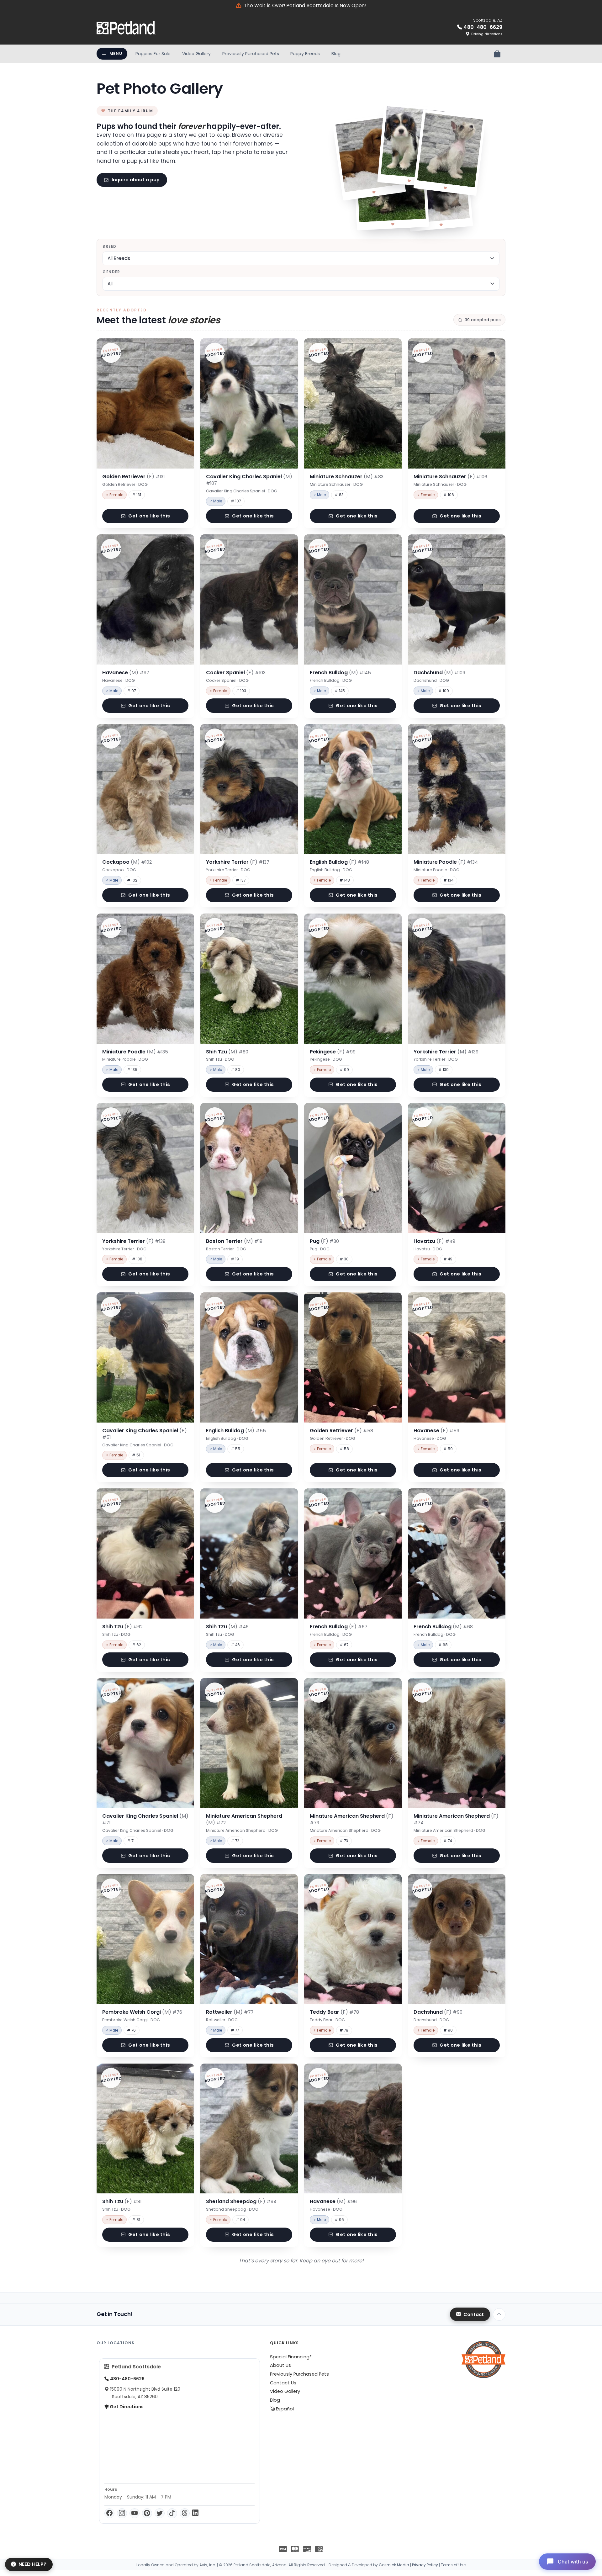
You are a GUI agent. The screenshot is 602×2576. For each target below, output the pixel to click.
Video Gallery (196, 54)
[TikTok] (172, 2513)
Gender (111, 272)
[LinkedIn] (195, 2513)
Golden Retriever (133, 477)
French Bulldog (340, 673)
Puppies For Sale (153, 54)
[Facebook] (109, 2513)
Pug (324, 1241)
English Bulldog (339, 862)
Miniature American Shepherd (244, 1819)
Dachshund (439, 673)
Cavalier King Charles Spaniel (249, 480)
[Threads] (185, 2513)
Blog (336, 54)
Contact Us (283, 2383)
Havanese (126, 673)
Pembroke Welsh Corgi (142, 2012)
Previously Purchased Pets (251, 54)
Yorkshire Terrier (238, 862)
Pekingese (333, 1052)
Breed (109, 246)
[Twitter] (160, 2513)
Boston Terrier (234, 1241)
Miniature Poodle (446, 862)
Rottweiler (230, 2012)
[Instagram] (122, 2513)
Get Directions (126, 2407)
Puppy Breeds (305, 54)
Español (284, 2409)
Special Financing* (291, 2357)
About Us (280, 2365)
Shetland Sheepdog (241, 2201)
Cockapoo (127, 862)
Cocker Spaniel (236, 673)
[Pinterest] (147, 2513)
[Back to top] (499, 2314)
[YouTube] (135, 2513)
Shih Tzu (227, 1052)
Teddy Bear (334, 2012)
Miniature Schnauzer (347, 477)
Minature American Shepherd (352, 1819)
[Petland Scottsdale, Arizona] (126, 28)
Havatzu (434, 1241)
